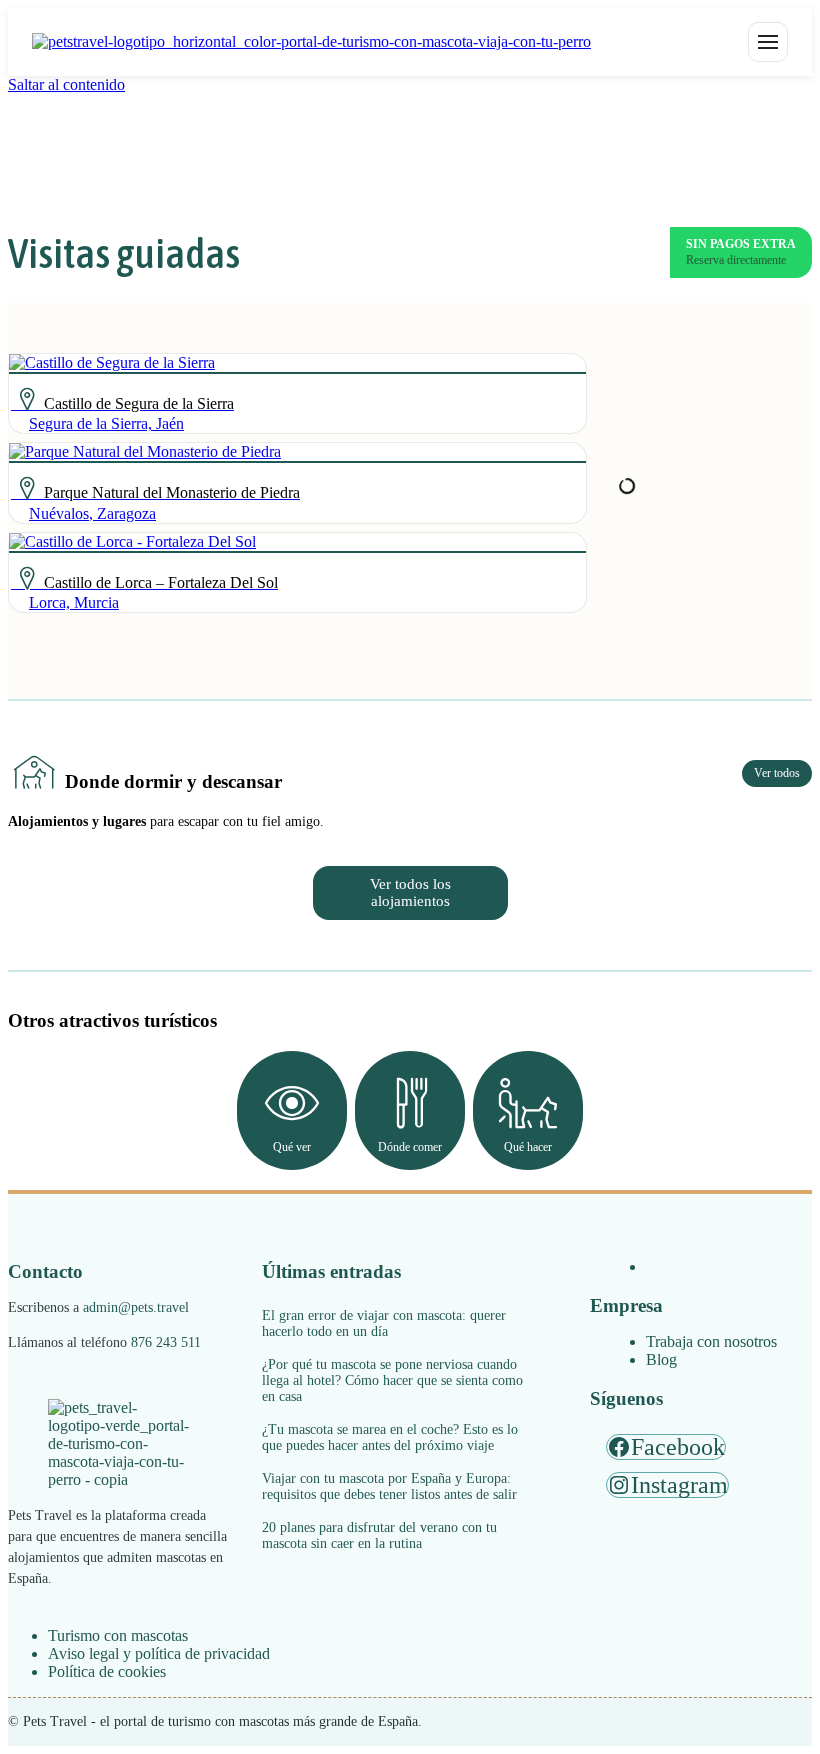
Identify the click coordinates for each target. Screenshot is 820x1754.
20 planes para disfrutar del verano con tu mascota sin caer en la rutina (379, 1535)
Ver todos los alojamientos (410, 892)
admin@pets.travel (136, 1307)
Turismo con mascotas (118, 1635)
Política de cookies (107, 1671)
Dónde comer (410, 1147)
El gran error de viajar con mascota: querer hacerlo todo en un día (384, 1323)
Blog (661, 1359)
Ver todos (777, 773)
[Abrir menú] (768, 42)
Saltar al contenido (66, 84)
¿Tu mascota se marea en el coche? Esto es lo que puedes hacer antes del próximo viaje (390, 1437)
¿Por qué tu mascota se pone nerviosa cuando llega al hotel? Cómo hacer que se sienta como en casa (392, 1380)
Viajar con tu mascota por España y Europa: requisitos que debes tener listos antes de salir (389, 1486)
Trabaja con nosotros (711, 1341)
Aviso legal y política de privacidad (159, 1653)
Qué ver (292, 1147)
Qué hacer (528, 1147)
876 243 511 (166, 1342)
